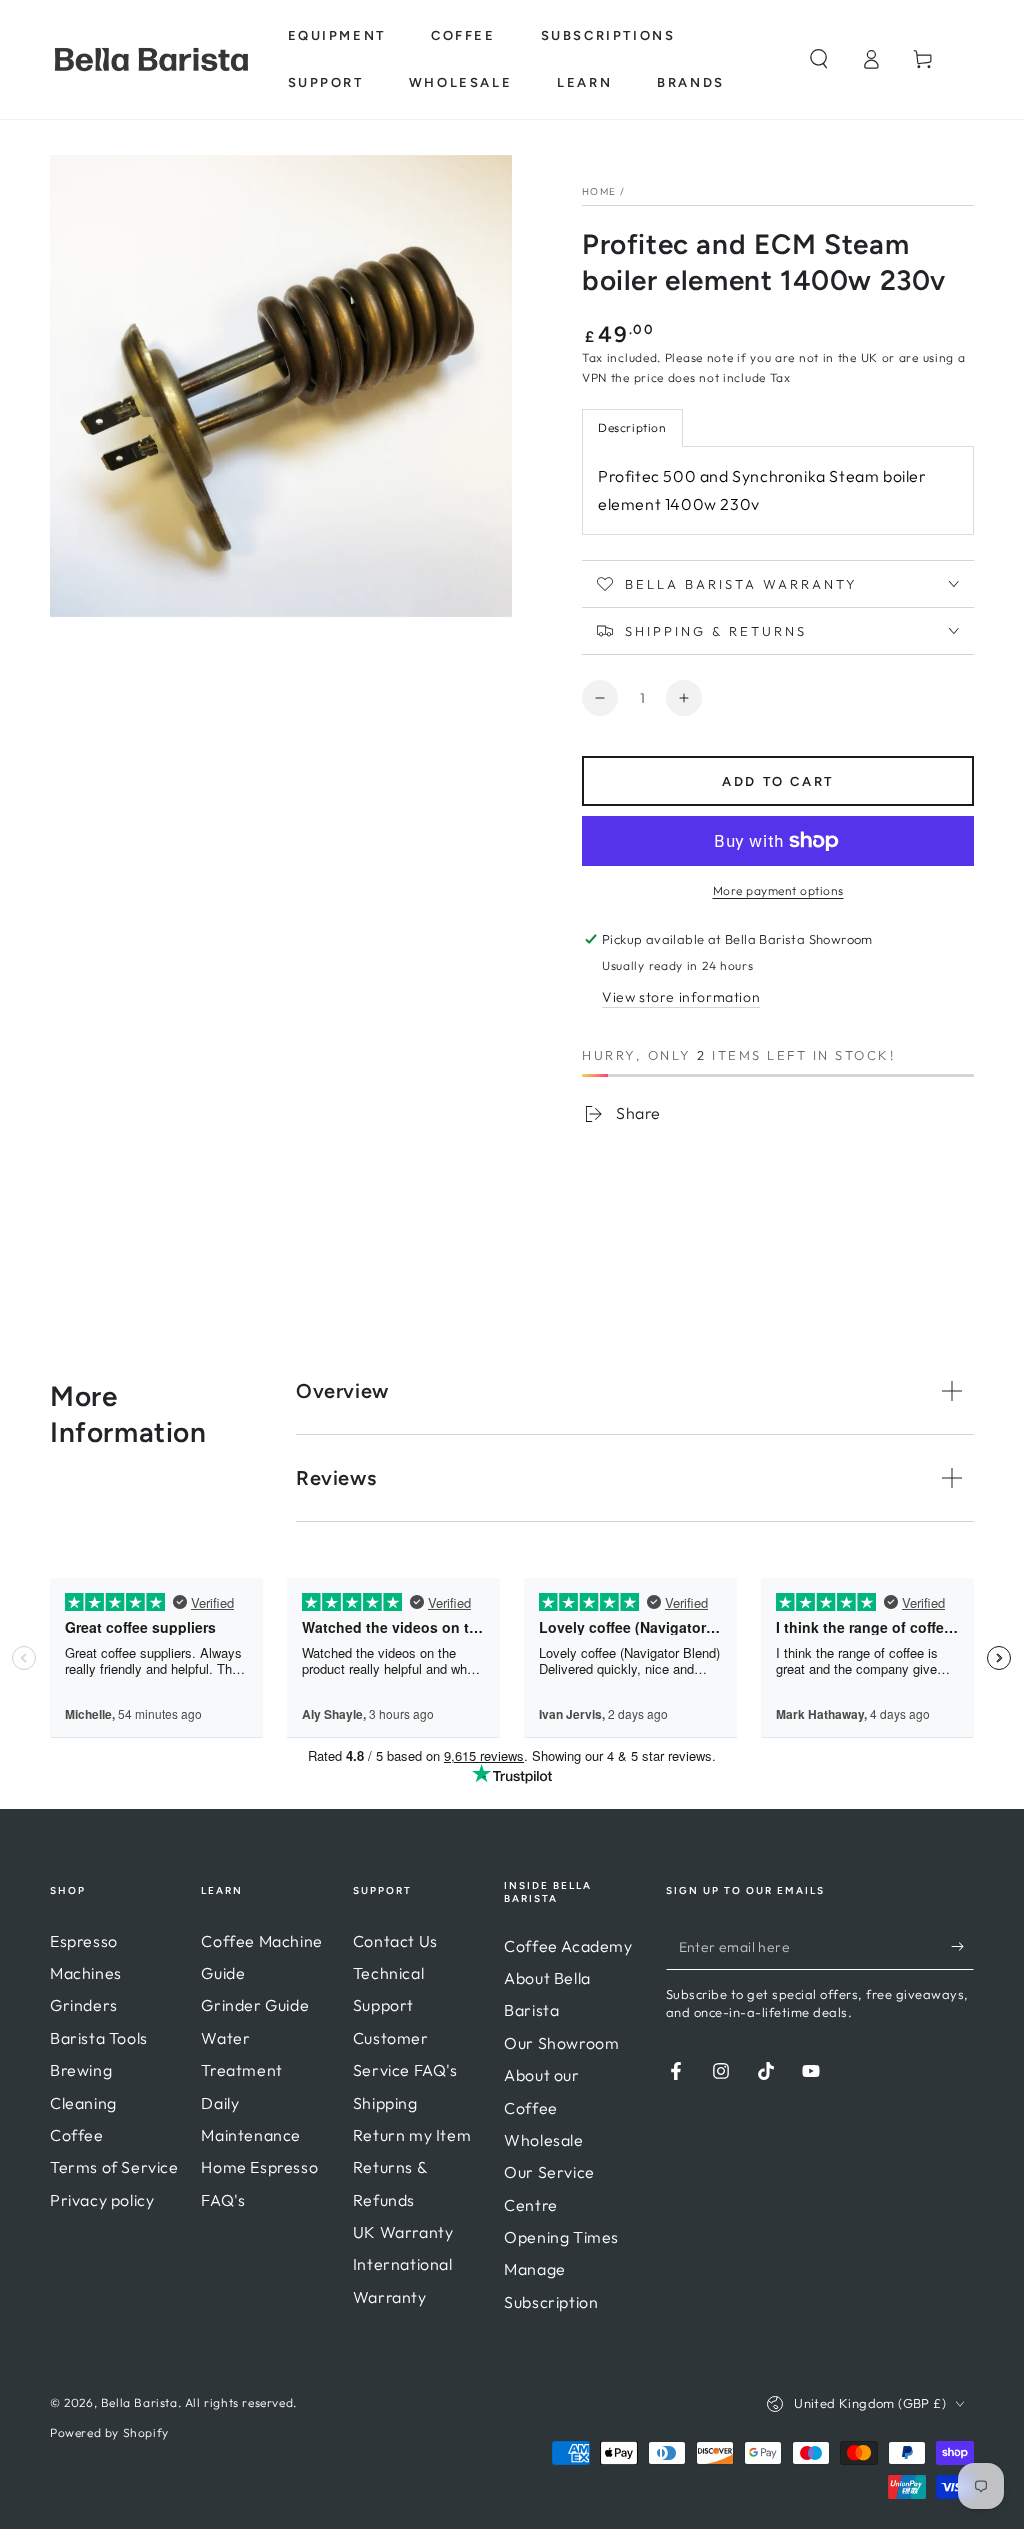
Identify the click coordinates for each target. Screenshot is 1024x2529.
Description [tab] (632, 427)
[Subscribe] (962, 1947)
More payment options (778, 890)
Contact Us (395, 1941)
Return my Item (412, 2135)
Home (599, 191)
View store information (681, 997)
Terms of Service (114, 2167)
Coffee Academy (568, 1946)
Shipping (385, 2103)
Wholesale (543, 2140)
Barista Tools (99, 2038)
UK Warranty (403, 2232)
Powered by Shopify (109, 2432)
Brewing (81, 2070)
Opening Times (561, 2237)
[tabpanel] (778, 491)
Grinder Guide (255, 2005)
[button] (819, 59)
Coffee (77, 2135)
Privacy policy (102, 2200)
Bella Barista (139, 2402)
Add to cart (778, 781)
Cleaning (83, 2103)
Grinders (84, 2005)
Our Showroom (561, 2043)
